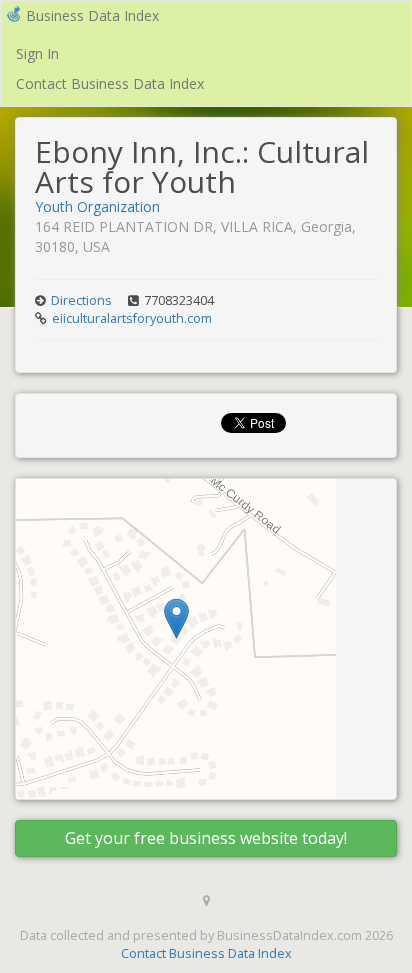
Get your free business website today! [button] (206, 838)
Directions (81, 300)
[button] (176, 618)
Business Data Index (92, 15)
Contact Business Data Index (110, 83)
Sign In (37, 53)
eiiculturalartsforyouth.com (132, 318)
